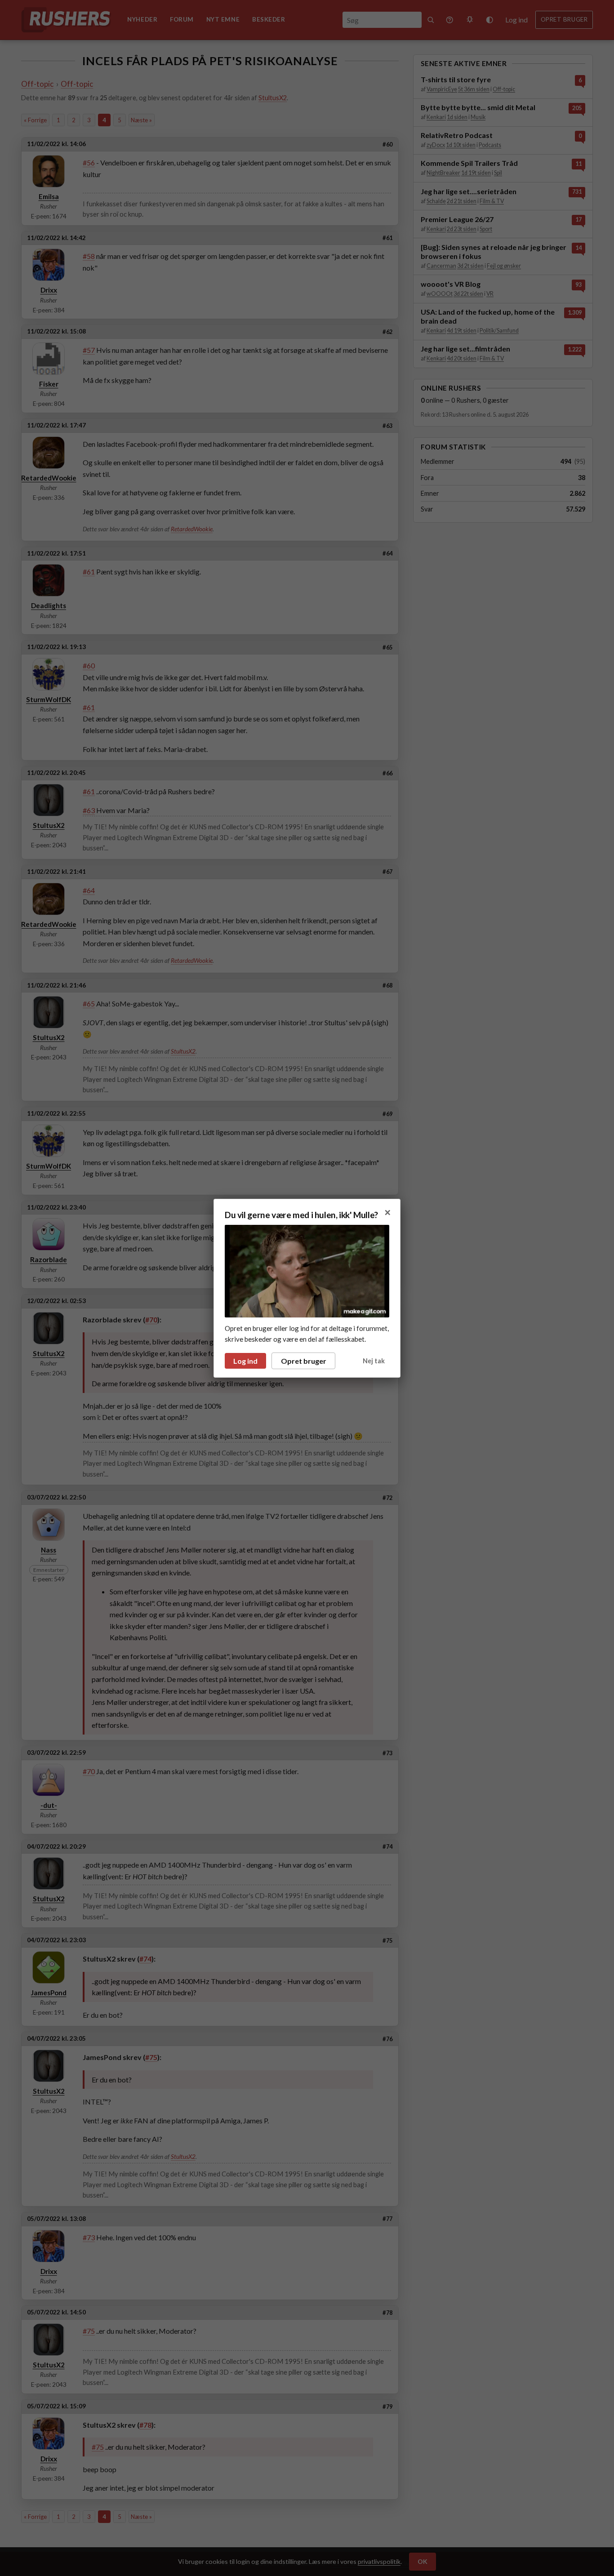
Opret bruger (304, 1361)
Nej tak (374, 1361)
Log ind (245, 1361)
